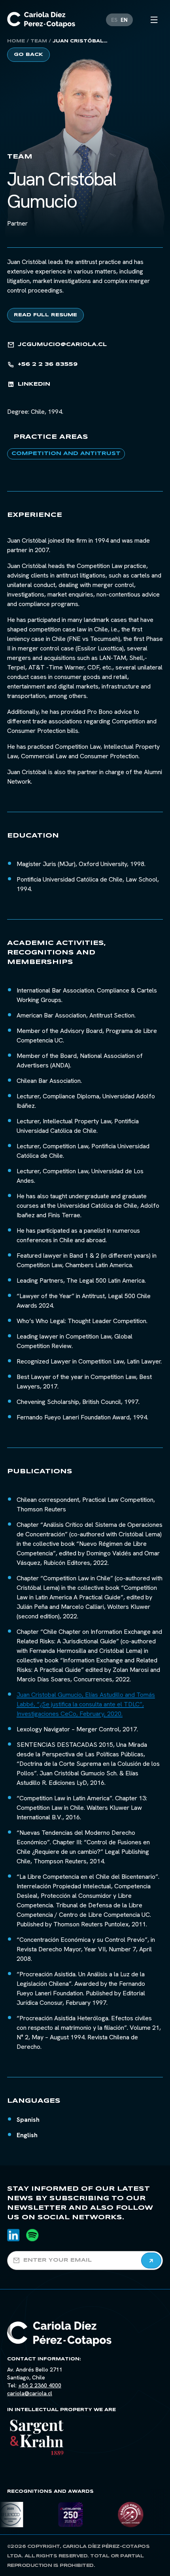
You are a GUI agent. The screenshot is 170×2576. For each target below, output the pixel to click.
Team (39, 41)
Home (16, 41)
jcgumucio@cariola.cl (62, 345)
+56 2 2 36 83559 (48, 364)
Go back (28, 55)
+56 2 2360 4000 (40, 2385)
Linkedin (34, 384)
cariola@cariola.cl (30, 2393)
